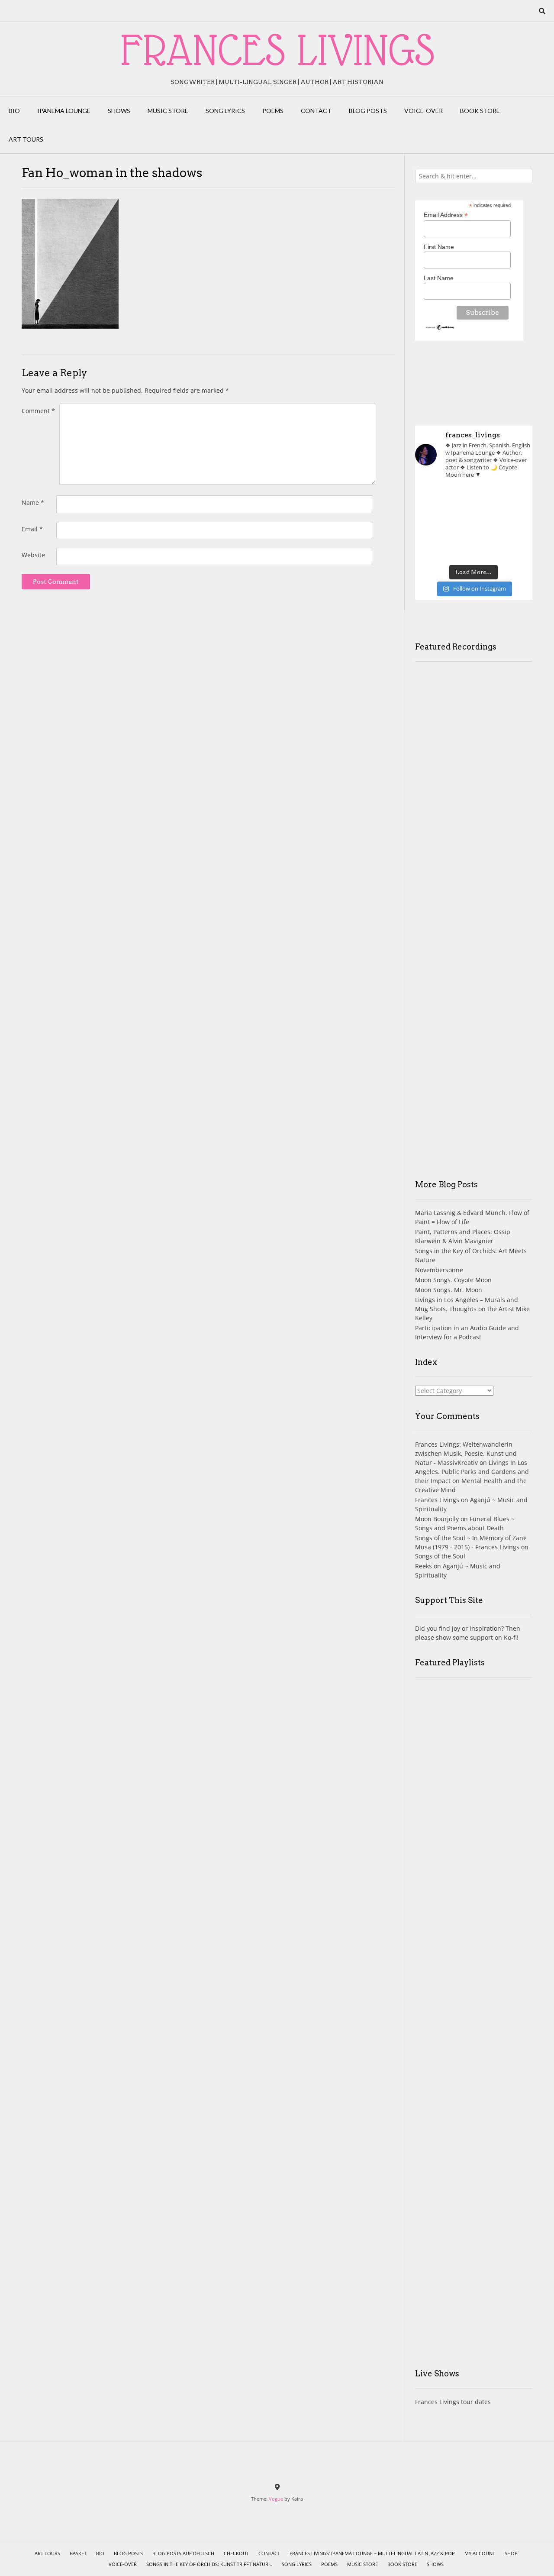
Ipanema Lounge (64, 111)
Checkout (236, 2553)
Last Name (439, 278)
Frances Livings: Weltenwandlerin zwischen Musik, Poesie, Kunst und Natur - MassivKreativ (466, 1453)
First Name (439, 247)
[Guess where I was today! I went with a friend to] (514, 499)
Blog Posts (368, 111)
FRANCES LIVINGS (277, 50)
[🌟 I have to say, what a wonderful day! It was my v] (474, 523)
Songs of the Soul (440, 1556)
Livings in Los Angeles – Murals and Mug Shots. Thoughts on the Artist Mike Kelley (472, 1309)
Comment (38, 411)
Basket (78, 2553)
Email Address (446, 215)
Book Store (480, 111)
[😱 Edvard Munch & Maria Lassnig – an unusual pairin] (433, 499)
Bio (14, 111)
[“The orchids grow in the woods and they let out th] (474, 547)
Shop (511, 2553)
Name (33, 503)
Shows (119, 111)
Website (33, 555)
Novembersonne (439, 1270)
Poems (273, 111)
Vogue (276, 2499)
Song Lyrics (225, 111)
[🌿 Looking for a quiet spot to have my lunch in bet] (433, 547)
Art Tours (26, 139)
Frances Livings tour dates (453, 2402)
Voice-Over (424, 111)
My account (480, 2553)
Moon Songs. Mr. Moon (449, 1290)
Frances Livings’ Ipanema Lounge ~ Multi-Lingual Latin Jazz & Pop (372, 2553)
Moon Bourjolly (437, 1519)
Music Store (168, 111)
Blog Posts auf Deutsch (183, 2553)
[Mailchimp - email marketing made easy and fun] (440, 328)
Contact (316, 111)
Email (32, 529)
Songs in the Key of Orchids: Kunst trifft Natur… (209, 2564)
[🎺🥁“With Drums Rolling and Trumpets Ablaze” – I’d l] (514, 547)
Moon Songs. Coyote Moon (453, 1280)
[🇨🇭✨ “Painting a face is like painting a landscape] (474, 499)
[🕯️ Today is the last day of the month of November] (433, 523)
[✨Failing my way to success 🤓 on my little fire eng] (514, 523)
